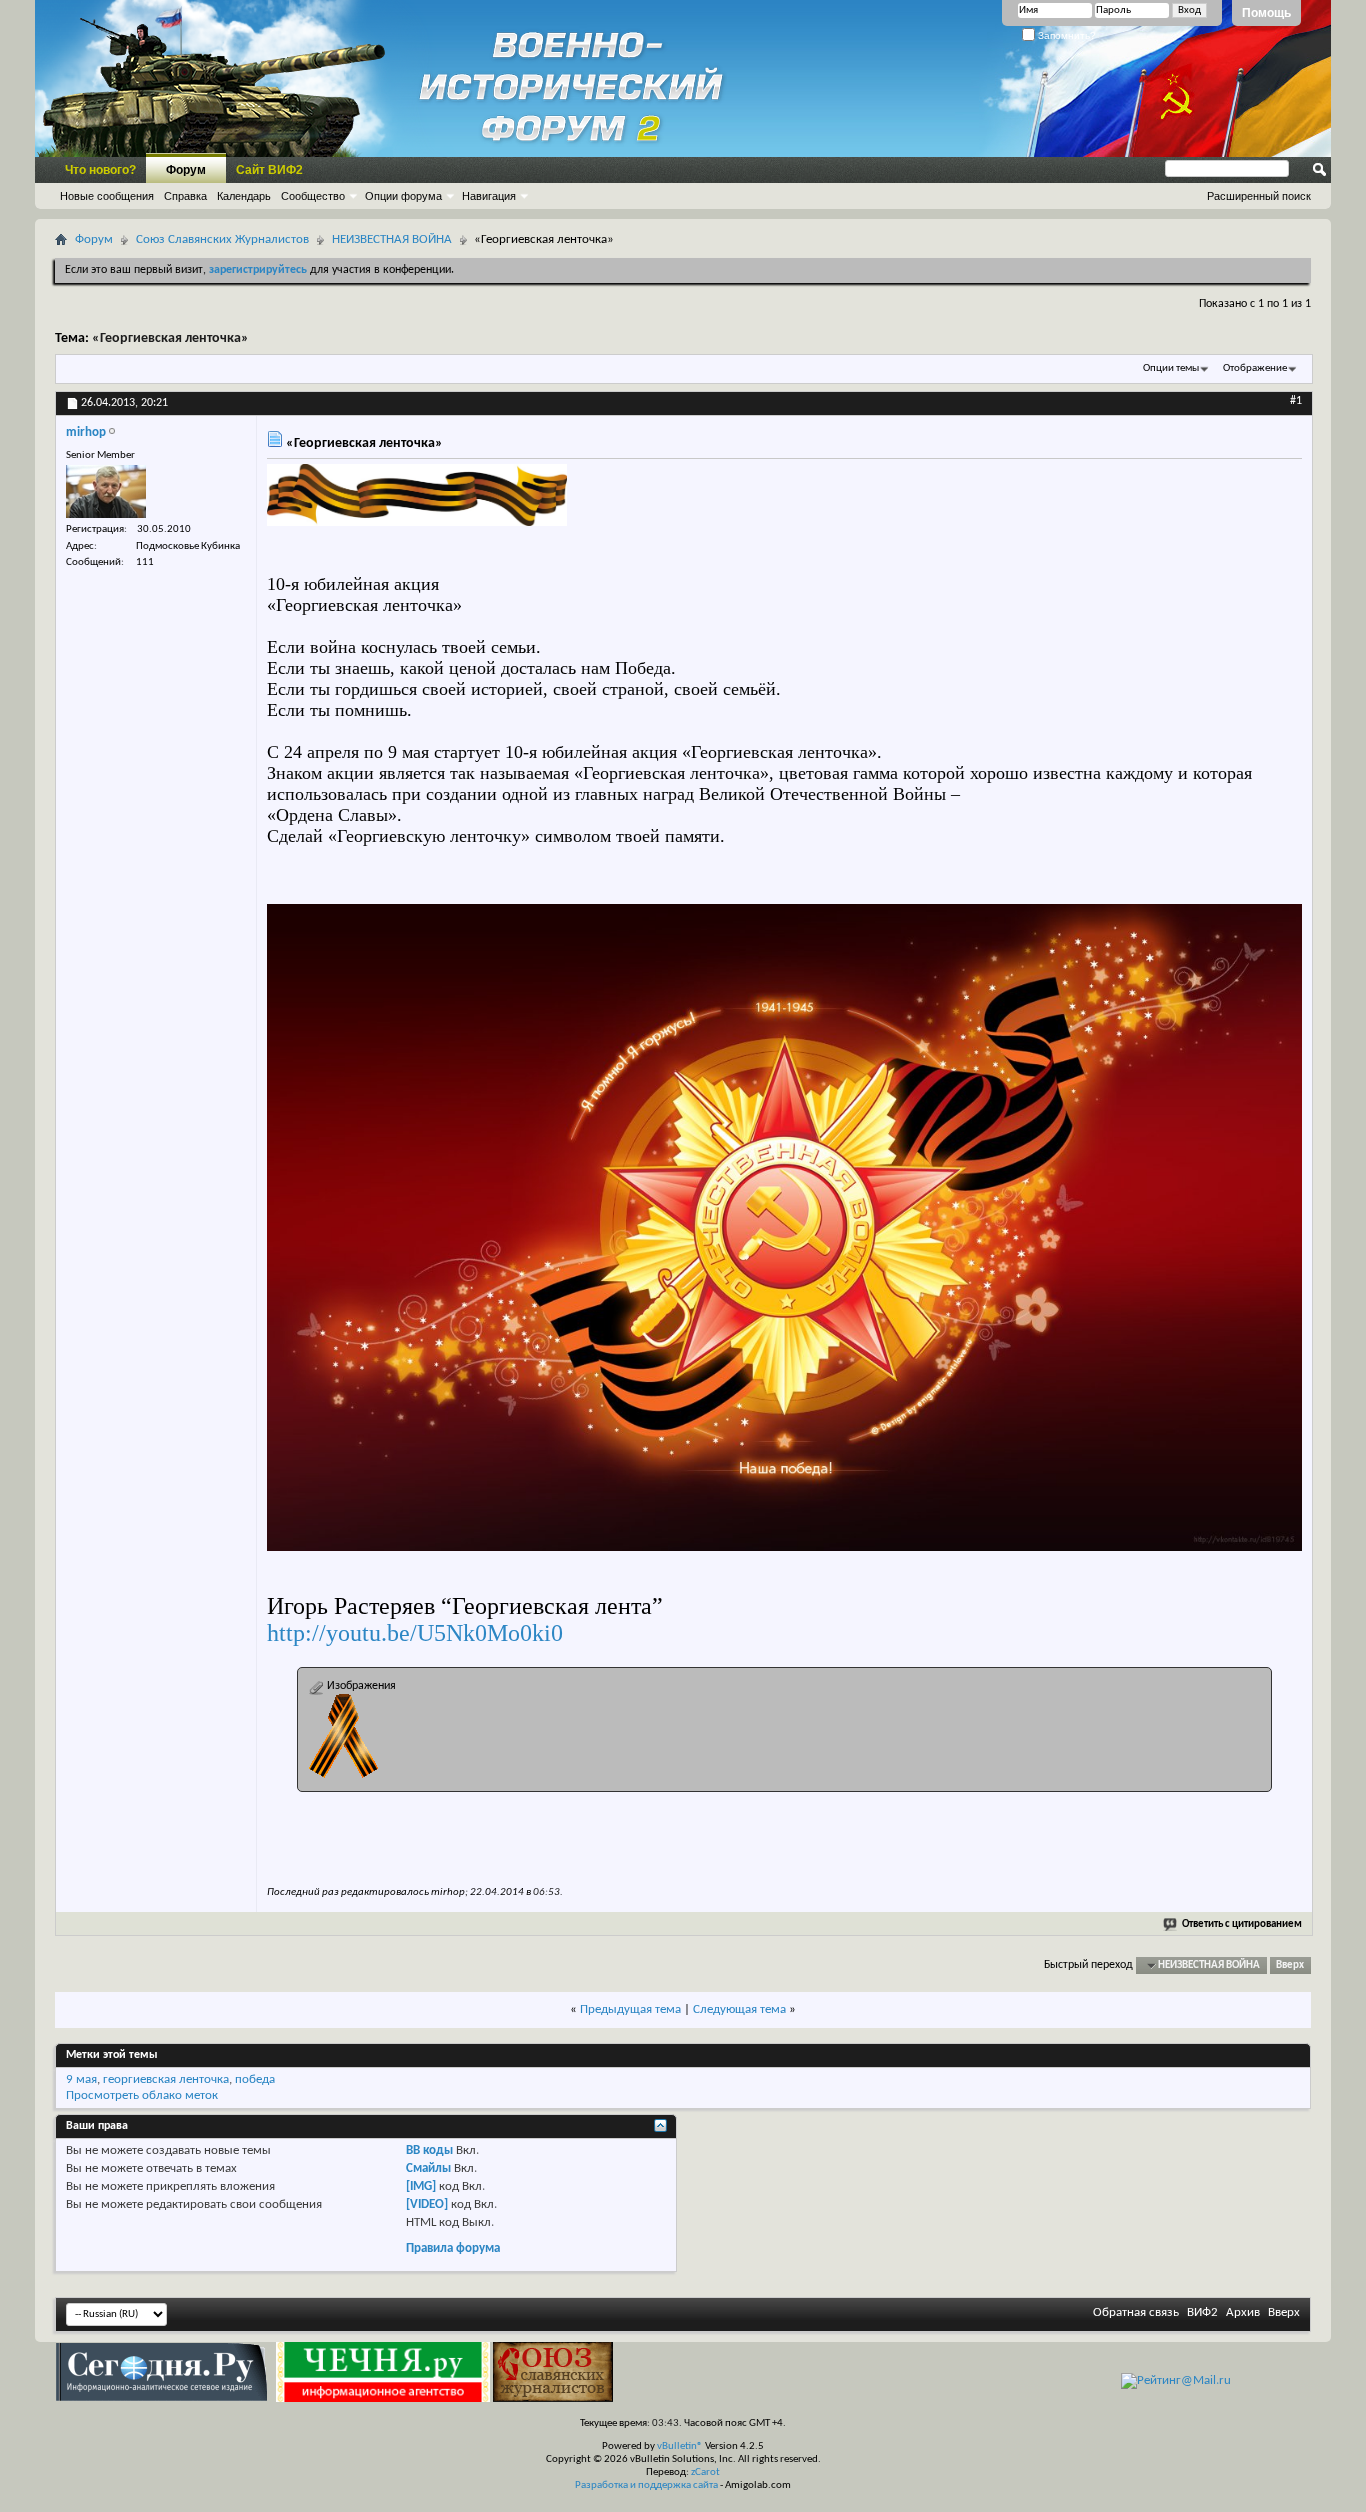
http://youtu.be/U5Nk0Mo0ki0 (415, 1633)
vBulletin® (680, 2446)
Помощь (1266, 13)
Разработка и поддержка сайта (646, 2485)
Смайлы (428, 2168)
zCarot (705, 2472)
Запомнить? (1065, 35)
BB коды (429, 2150)
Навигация (489, 196)
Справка (185, 196)
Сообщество (313, 196)
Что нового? (100, 170)
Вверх (1290, 1965)
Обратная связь (1136, 2312)
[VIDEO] (427, 2204)
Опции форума (403, 196)
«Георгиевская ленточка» (170, 338)
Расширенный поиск (1259, 196)
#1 (1296, 401)
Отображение (1255, 368)
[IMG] (421, 2186)
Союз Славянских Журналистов (222, 239)
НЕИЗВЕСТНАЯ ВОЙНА (392, 239)
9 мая (81, 2079)
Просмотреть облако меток (142, 2095)
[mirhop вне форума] (106, 491)
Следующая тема (739, 2009)
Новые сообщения (107, 196)
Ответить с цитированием (1242, 1924)
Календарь (244, 196)
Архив (1243, 2312)
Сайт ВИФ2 (269, 170)
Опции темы (1171, 368)
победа (255, 2079)
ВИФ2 (1202, 2312)
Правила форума (453, 2248)
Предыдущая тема (630, 2009)
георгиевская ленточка (166, 2079)
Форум (186, 170)
